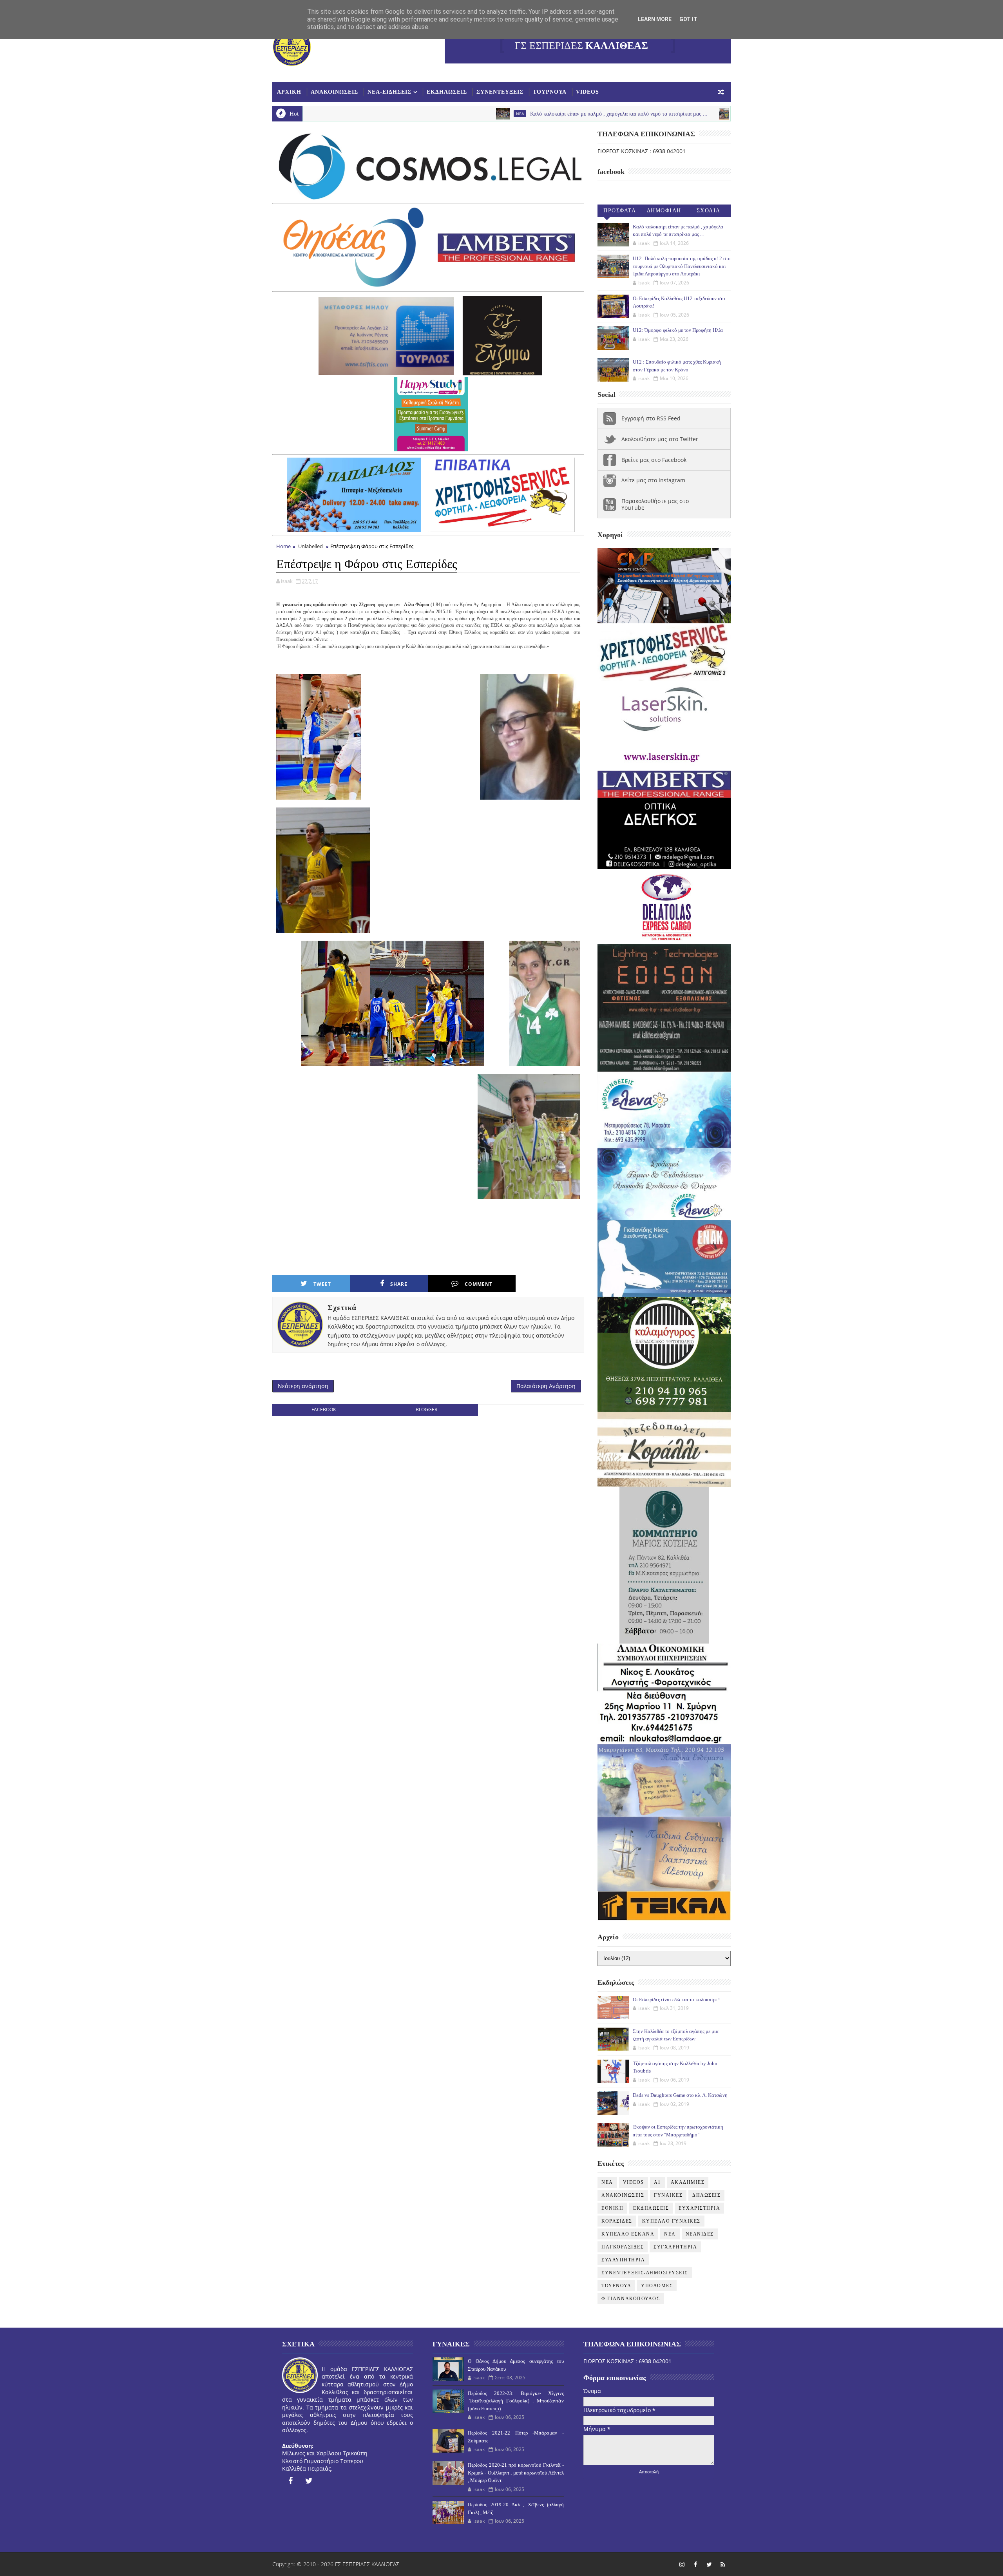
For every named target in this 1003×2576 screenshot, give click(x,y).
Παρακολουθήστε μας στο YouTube (655, 504)
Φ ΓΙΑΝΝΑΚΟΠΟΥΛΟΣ (631, 2299)
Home (283, 546)
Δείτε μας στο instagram (653, 480)
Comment (479, 1284)
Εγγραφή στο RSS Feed (651, 418)
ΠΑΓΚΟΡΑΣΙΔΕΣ (623, 2247)
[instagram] (682, 2564)
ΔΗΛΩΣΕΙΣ (706, 2195)
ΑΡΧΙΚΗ (289, 92)
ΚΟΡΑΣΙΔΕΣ (617, 2221)
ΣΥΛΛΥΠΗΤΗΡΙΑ (623, 2260)
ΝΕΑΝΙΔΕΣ (700, 2234)
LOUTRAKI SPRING (613, 114)
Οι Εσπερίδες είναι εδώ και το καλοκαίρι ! (676, 1999)
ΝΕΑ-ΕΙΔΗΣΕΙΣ (389, 92)
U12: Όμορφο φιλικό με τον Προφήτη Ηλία (678, 330)
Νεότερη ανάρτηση (303, 1386)
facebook (324, 1409)
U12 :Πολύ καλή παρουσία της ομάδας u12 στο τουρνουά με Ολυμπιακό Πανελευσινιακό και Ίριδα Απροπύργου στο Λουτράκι (682, 266)
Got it (688, 19)
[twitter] (309, 2481)
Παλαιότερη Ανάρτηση (546, 1386)
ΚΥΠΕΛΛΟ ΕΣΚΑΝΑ (628, 2234)
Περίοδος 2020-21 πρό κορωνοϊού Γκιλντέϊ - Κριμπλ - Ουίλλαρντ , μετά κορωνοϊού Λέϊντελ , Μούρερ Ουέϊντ (516, 2473)
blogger (426, 1409)
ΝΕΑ (670, 2234)
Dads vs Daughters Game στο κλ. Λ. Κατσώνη (680, 2095)
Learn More (655, 19)
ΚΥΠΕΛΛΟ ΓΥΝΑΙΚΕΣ (671, 2221)
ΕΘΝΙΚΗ (612, 2208)
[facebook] (290, 2481)
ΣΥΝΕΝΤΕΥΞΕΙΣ (500, 92)
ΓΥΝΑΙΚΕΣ (668, 2195)
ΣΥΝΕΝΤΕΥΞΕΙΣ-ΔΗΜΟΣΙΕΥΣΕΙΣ (645, 2273)
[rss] (723, 2564)
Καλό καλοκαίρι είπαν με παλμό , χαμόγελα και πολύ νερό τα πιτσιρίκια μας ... (475, 114)
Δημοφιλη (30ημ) (664, 212)
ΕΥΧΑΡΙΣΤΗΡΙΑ (699, 2208)
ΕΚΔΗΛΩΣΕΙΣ (447, 92)
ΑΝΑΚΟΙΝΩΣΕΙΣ (334, 92)
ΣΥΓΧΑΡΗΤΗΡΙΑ (675, 2247)
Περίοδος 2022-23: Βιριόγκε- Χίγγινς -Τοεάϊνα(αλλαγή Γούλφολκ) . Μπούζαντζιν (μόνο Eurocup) (516, 2401)
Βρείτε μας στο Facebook (654, 460)
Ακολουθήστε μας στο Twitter (660, 439)
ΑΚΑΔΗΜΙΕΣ (688, 2182)
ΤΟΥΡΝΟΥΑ (550, 92)
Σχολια (709, 211)
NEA (377, 114)
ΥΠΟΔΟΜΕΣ (657, 2286)
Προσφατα (620, 211)
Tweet (322, 1284)
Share (399, 1284)
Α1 (657, 2182)
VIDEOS (587, 92)
